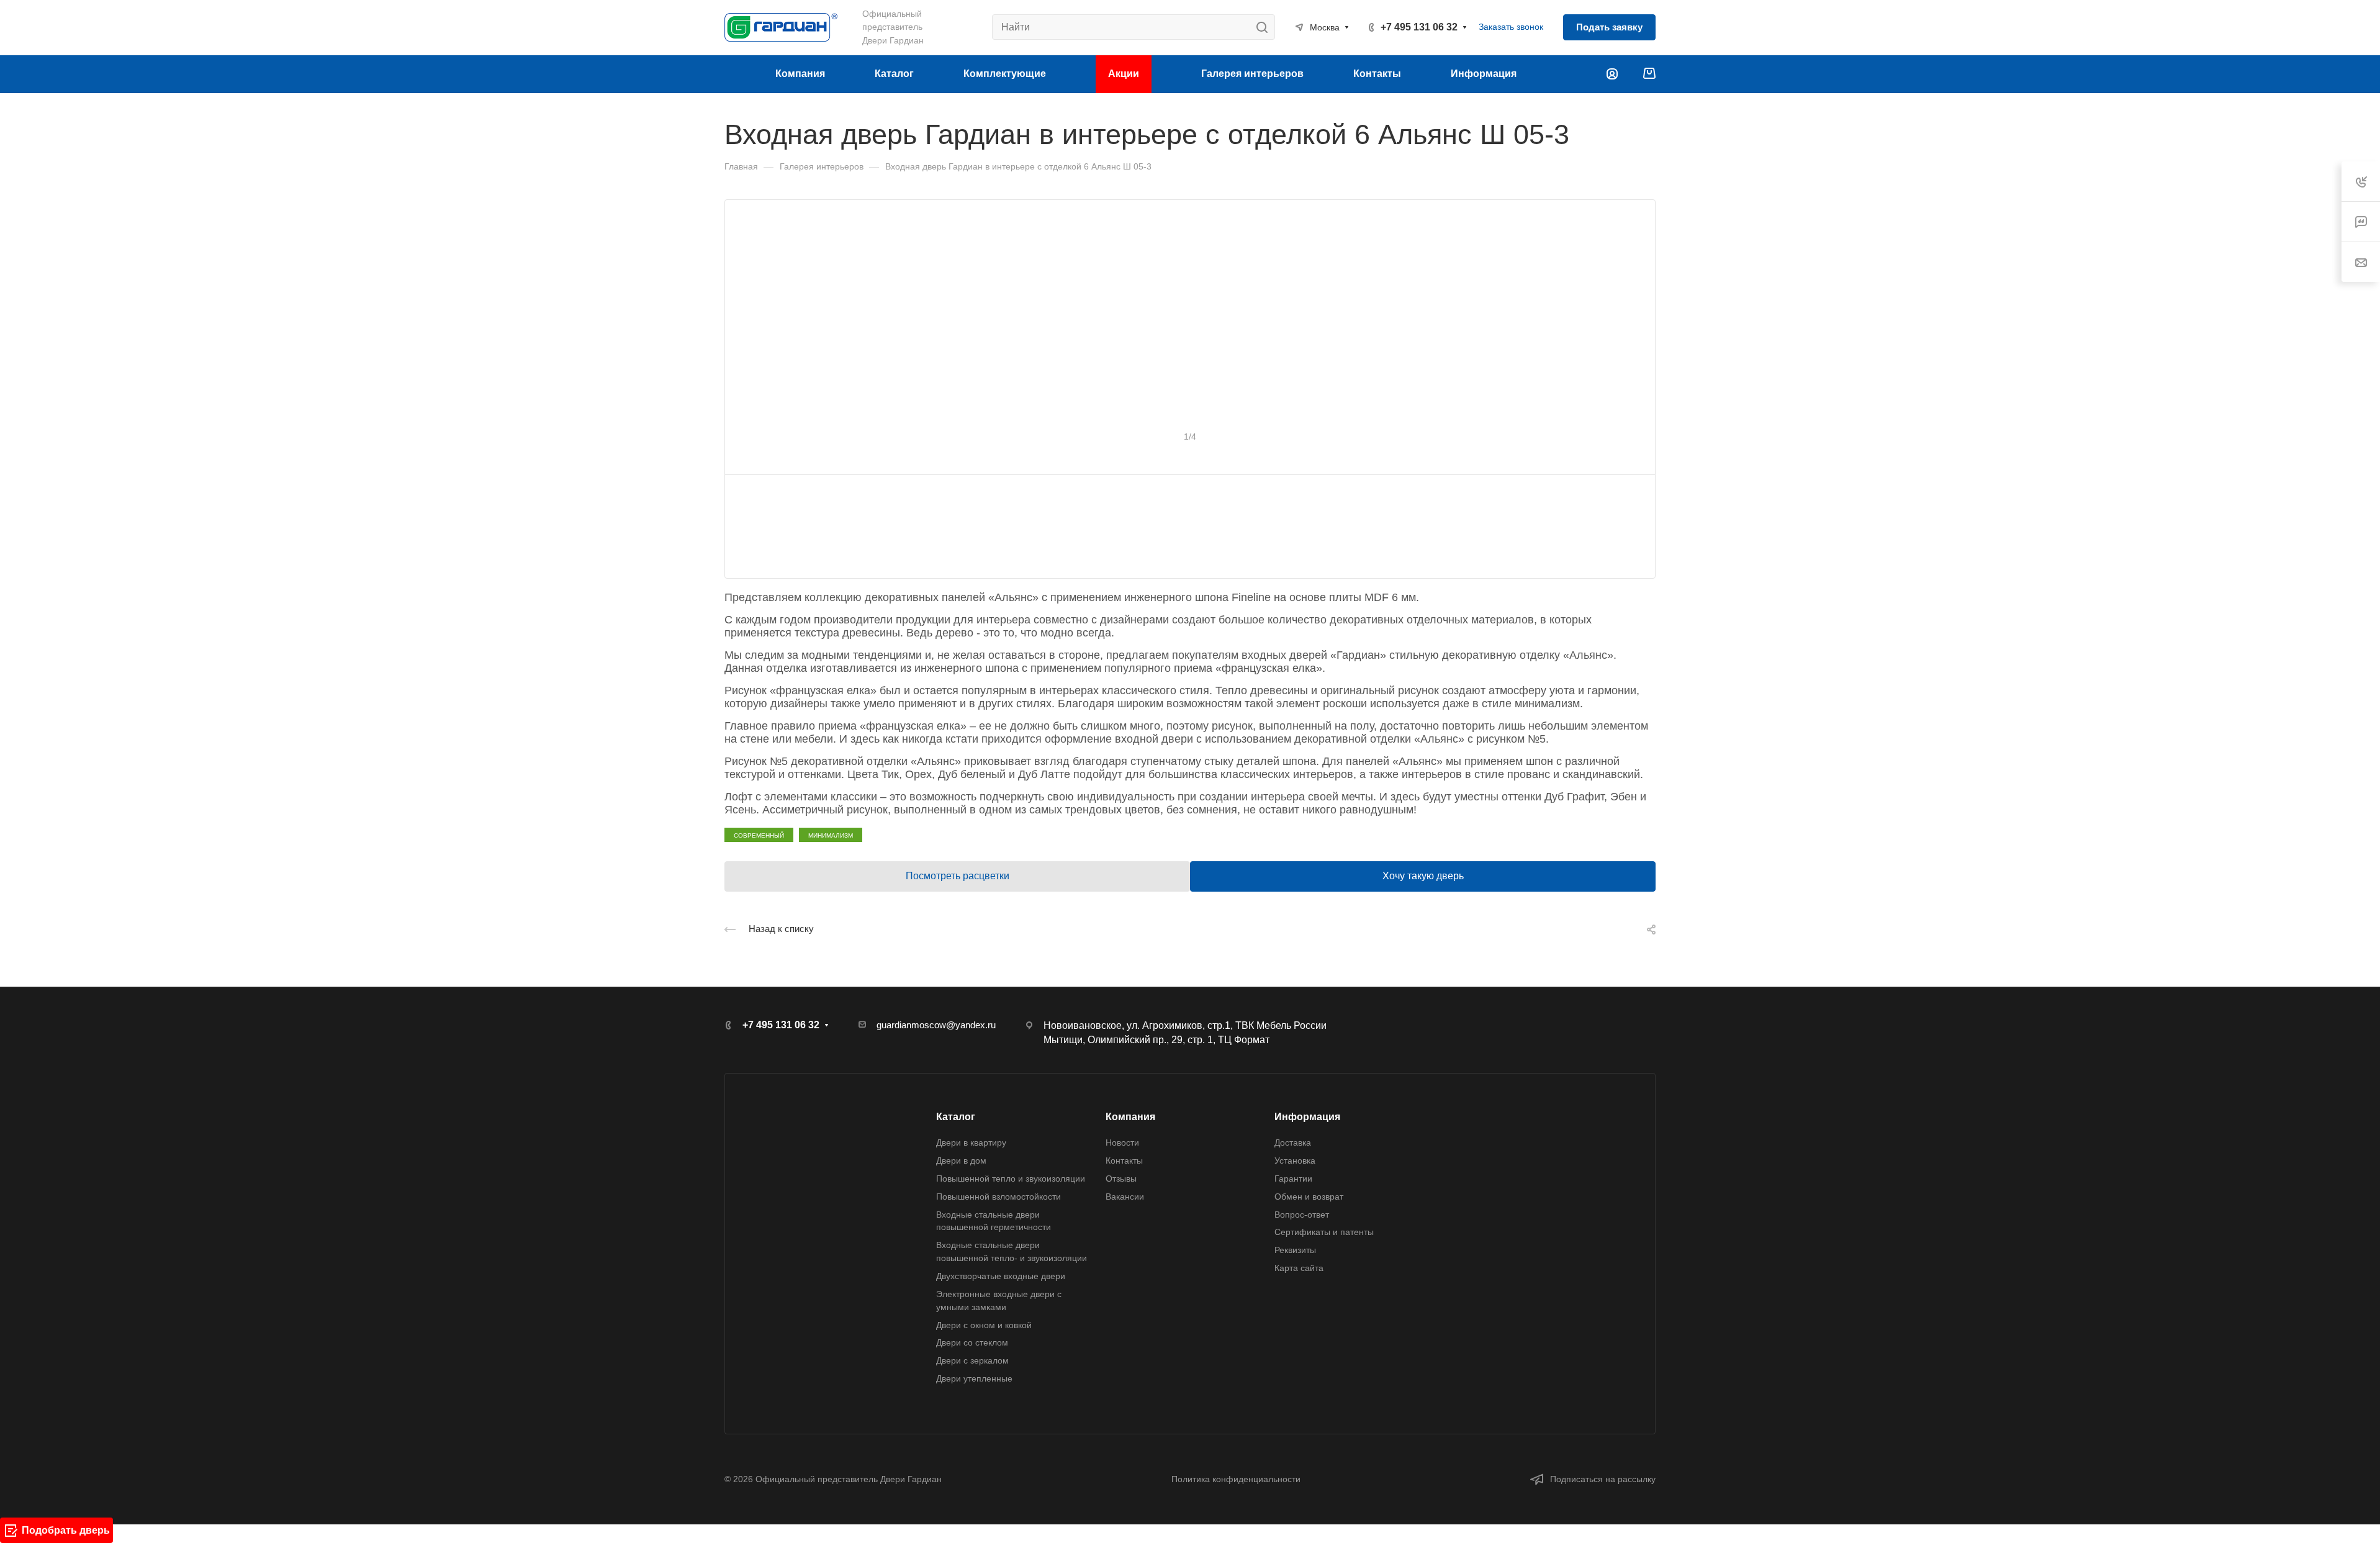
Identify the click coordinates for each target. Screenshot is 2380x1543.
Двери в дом (961, 1161)
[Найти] (1265, 27)
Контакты (1124, 1161)
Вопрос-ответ (1302, 1215)
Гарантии (1293, 1179)
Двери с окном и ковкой (984, 1325)
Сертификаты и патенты (1324, 1232)
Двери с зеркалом (972, 1360)
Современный (759, 835)
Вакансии (1125, 1197)
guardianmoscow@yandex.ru (936, 1025)
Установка (1295, 1161)
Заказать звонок (1511, 27)
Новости (1122, 1143)
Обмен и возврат (1309, 1197)
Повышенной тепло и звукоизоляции (1011, 1179)
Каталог (956, 1117)
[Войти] (1612, 74)
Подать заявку (1609, 27)
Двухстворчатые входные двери (1001, 1276)
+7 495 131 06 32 (1419, 27)
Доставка (1293, 1143)
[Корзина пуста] (1649, 74)
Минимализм (831, 835)
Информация (1307, 1117)
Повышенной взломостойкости (998, 1197)
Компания (1130, 1117)
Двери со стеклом (972, 1342)
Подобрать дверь (66, 1530)
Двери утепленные (974, 1378)
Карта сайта (1299, 1268)
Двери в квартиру (971, 1143)
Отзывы (1121, 1179)
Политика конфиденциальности (1236, 1479)
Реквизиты (1295, 1250)
